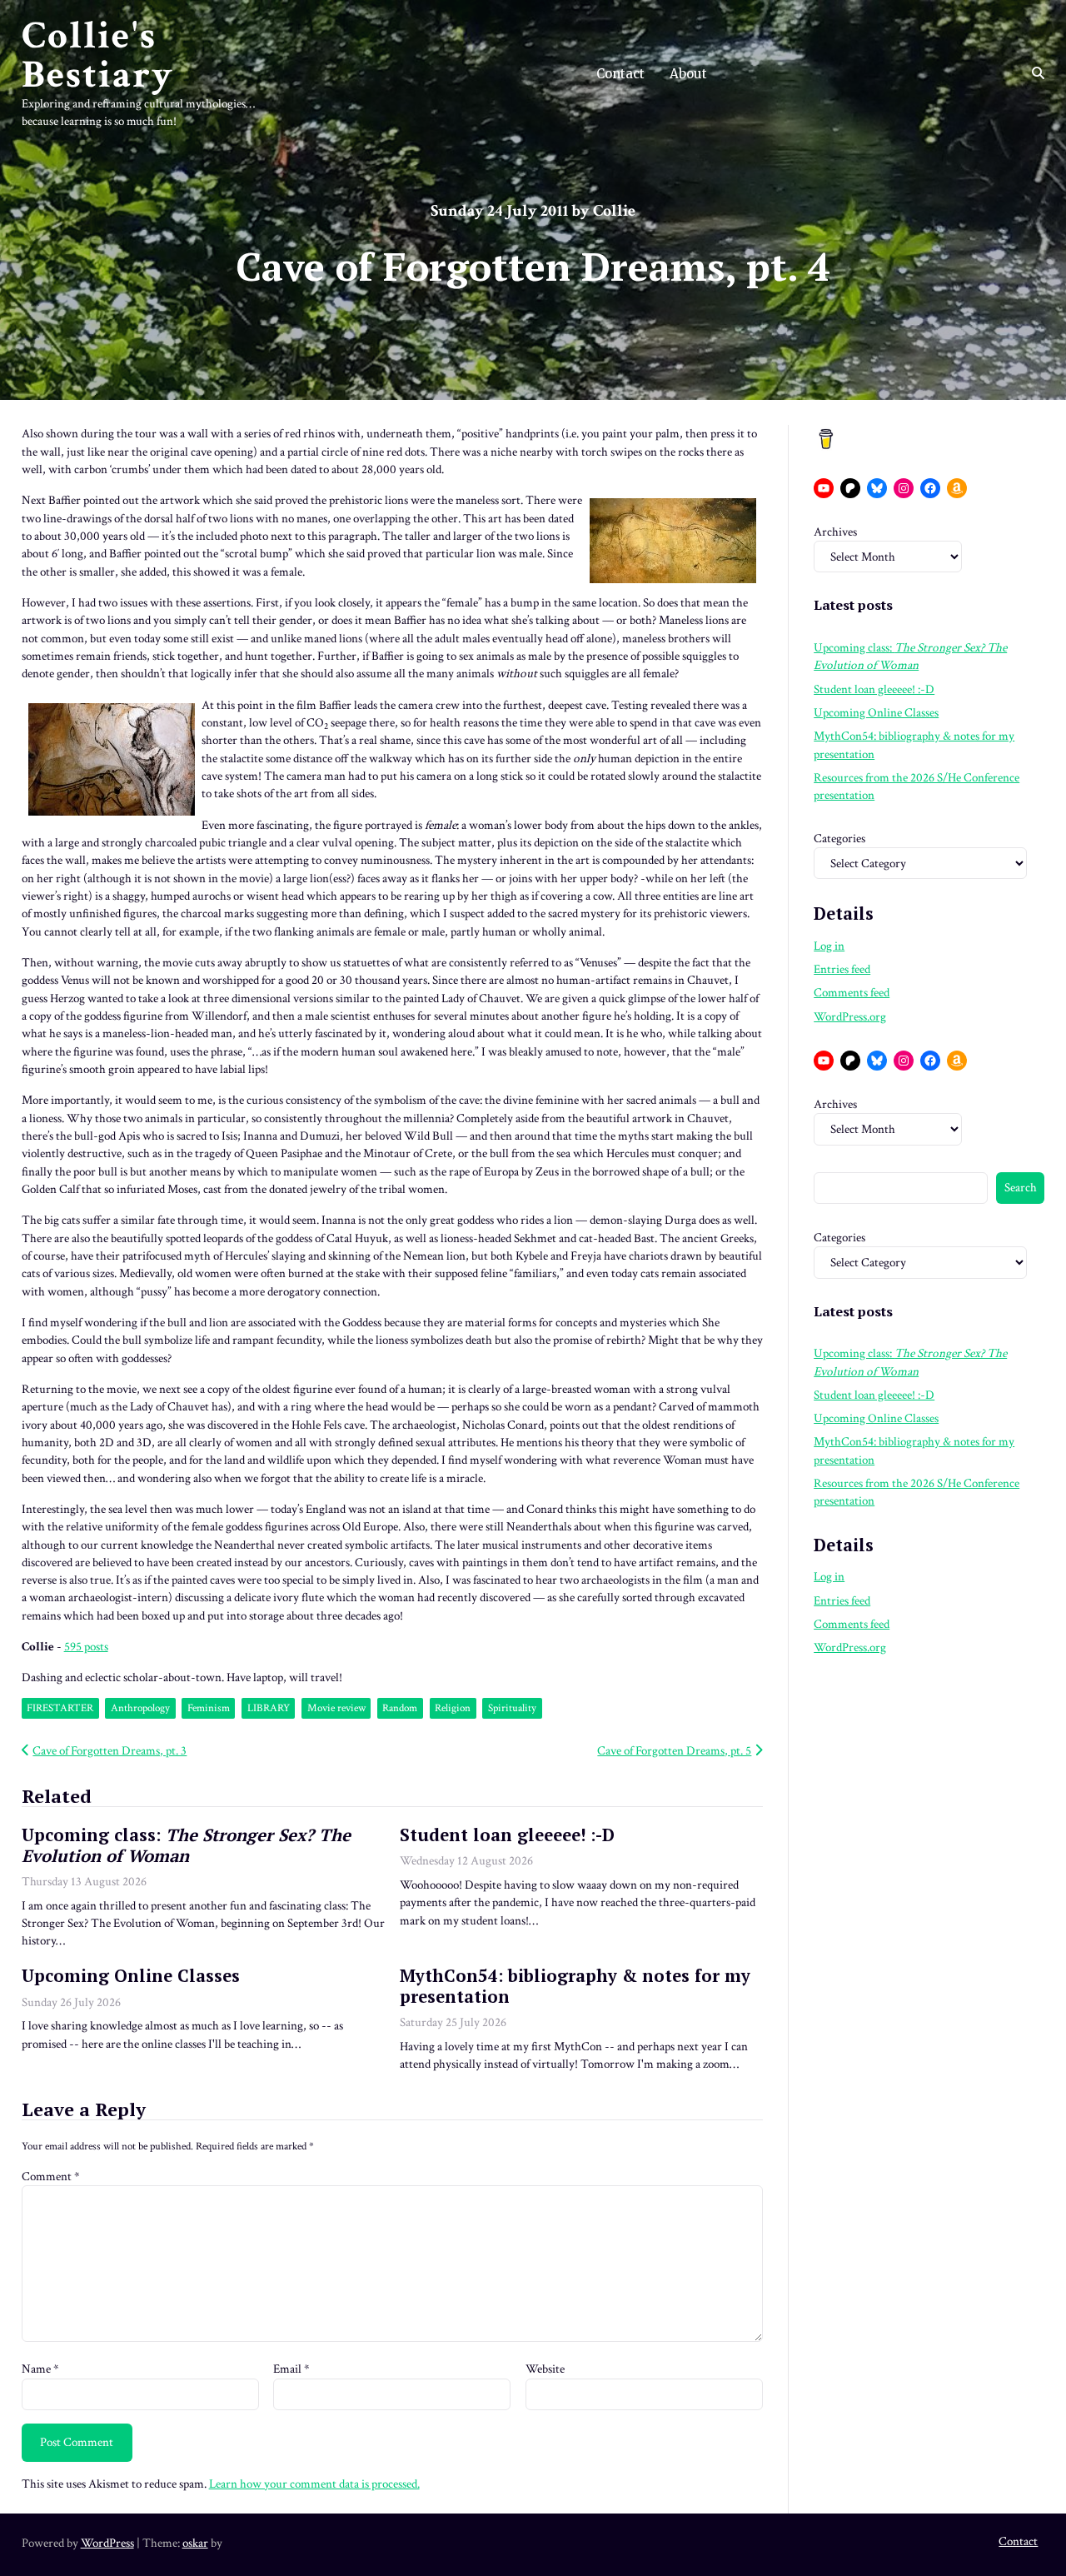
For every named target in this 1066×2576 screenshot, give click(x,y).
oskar (195, 2543)
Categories (839, 839)
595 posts (86, 1647)
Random (400, 1708)
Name (40, 2369)
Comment (51, 2177)
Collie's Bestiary (98, 55)
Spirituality (512, 1708)
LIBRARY (269, 1708)
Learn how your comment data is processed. (314, 2484)
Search (1021, 1188)
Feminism (209, 1708)
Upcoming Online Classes (131, 1976)
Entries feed (842, 969)
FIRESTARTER (60, 1708)
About (688, 74)
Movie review (336, 1708)
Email (291, 2369)
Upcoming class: (186, 1845)
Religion (453, 1708)
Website (545, 2369)
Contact (620, 74)
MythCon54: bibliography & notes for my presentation (575, 1986)
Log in (829, 946)
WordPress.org (850, 1017)
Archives (835, 532)
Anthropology (140, 1708)
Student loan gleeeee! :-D (507, 1835)
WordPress (107, 2543)
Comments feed (852, 993)
